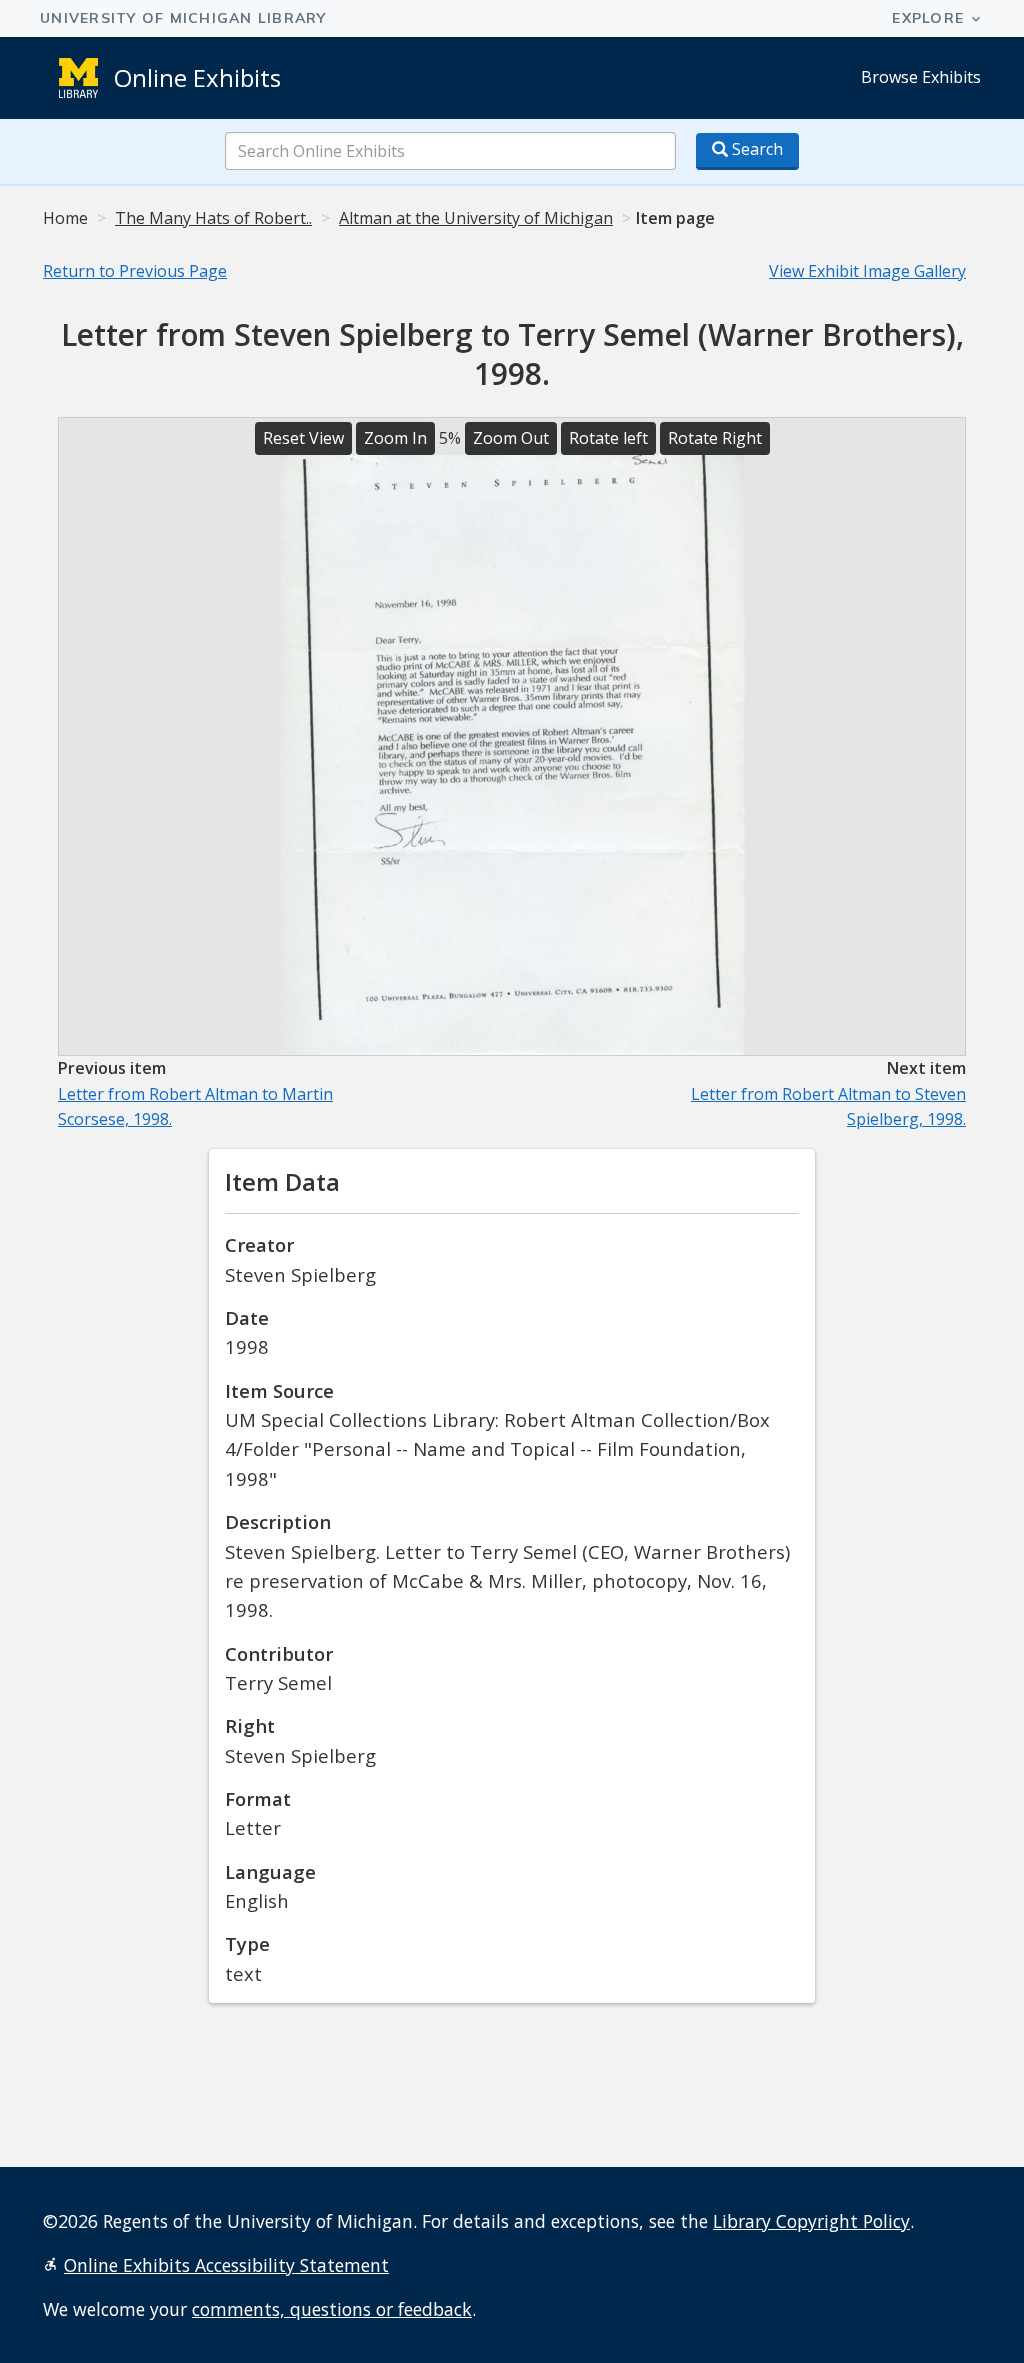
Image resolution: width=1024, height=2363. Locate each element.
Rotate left (608, 438)
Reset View (303, 438)
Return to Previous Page (135, 271)
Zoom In (395, 438)
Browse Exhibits (921, 77)
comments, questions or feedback (332, 2309)
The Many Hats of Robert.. (213, 218)
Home (65, 218)
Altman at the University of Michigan (476, 218)
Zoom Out (511, 438)
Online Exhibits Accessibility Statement (226, 2265)
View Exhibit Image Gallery (867, 271)
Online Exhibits (197, 77)
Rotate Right (715, 438)
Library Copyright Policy (811, 2221)
